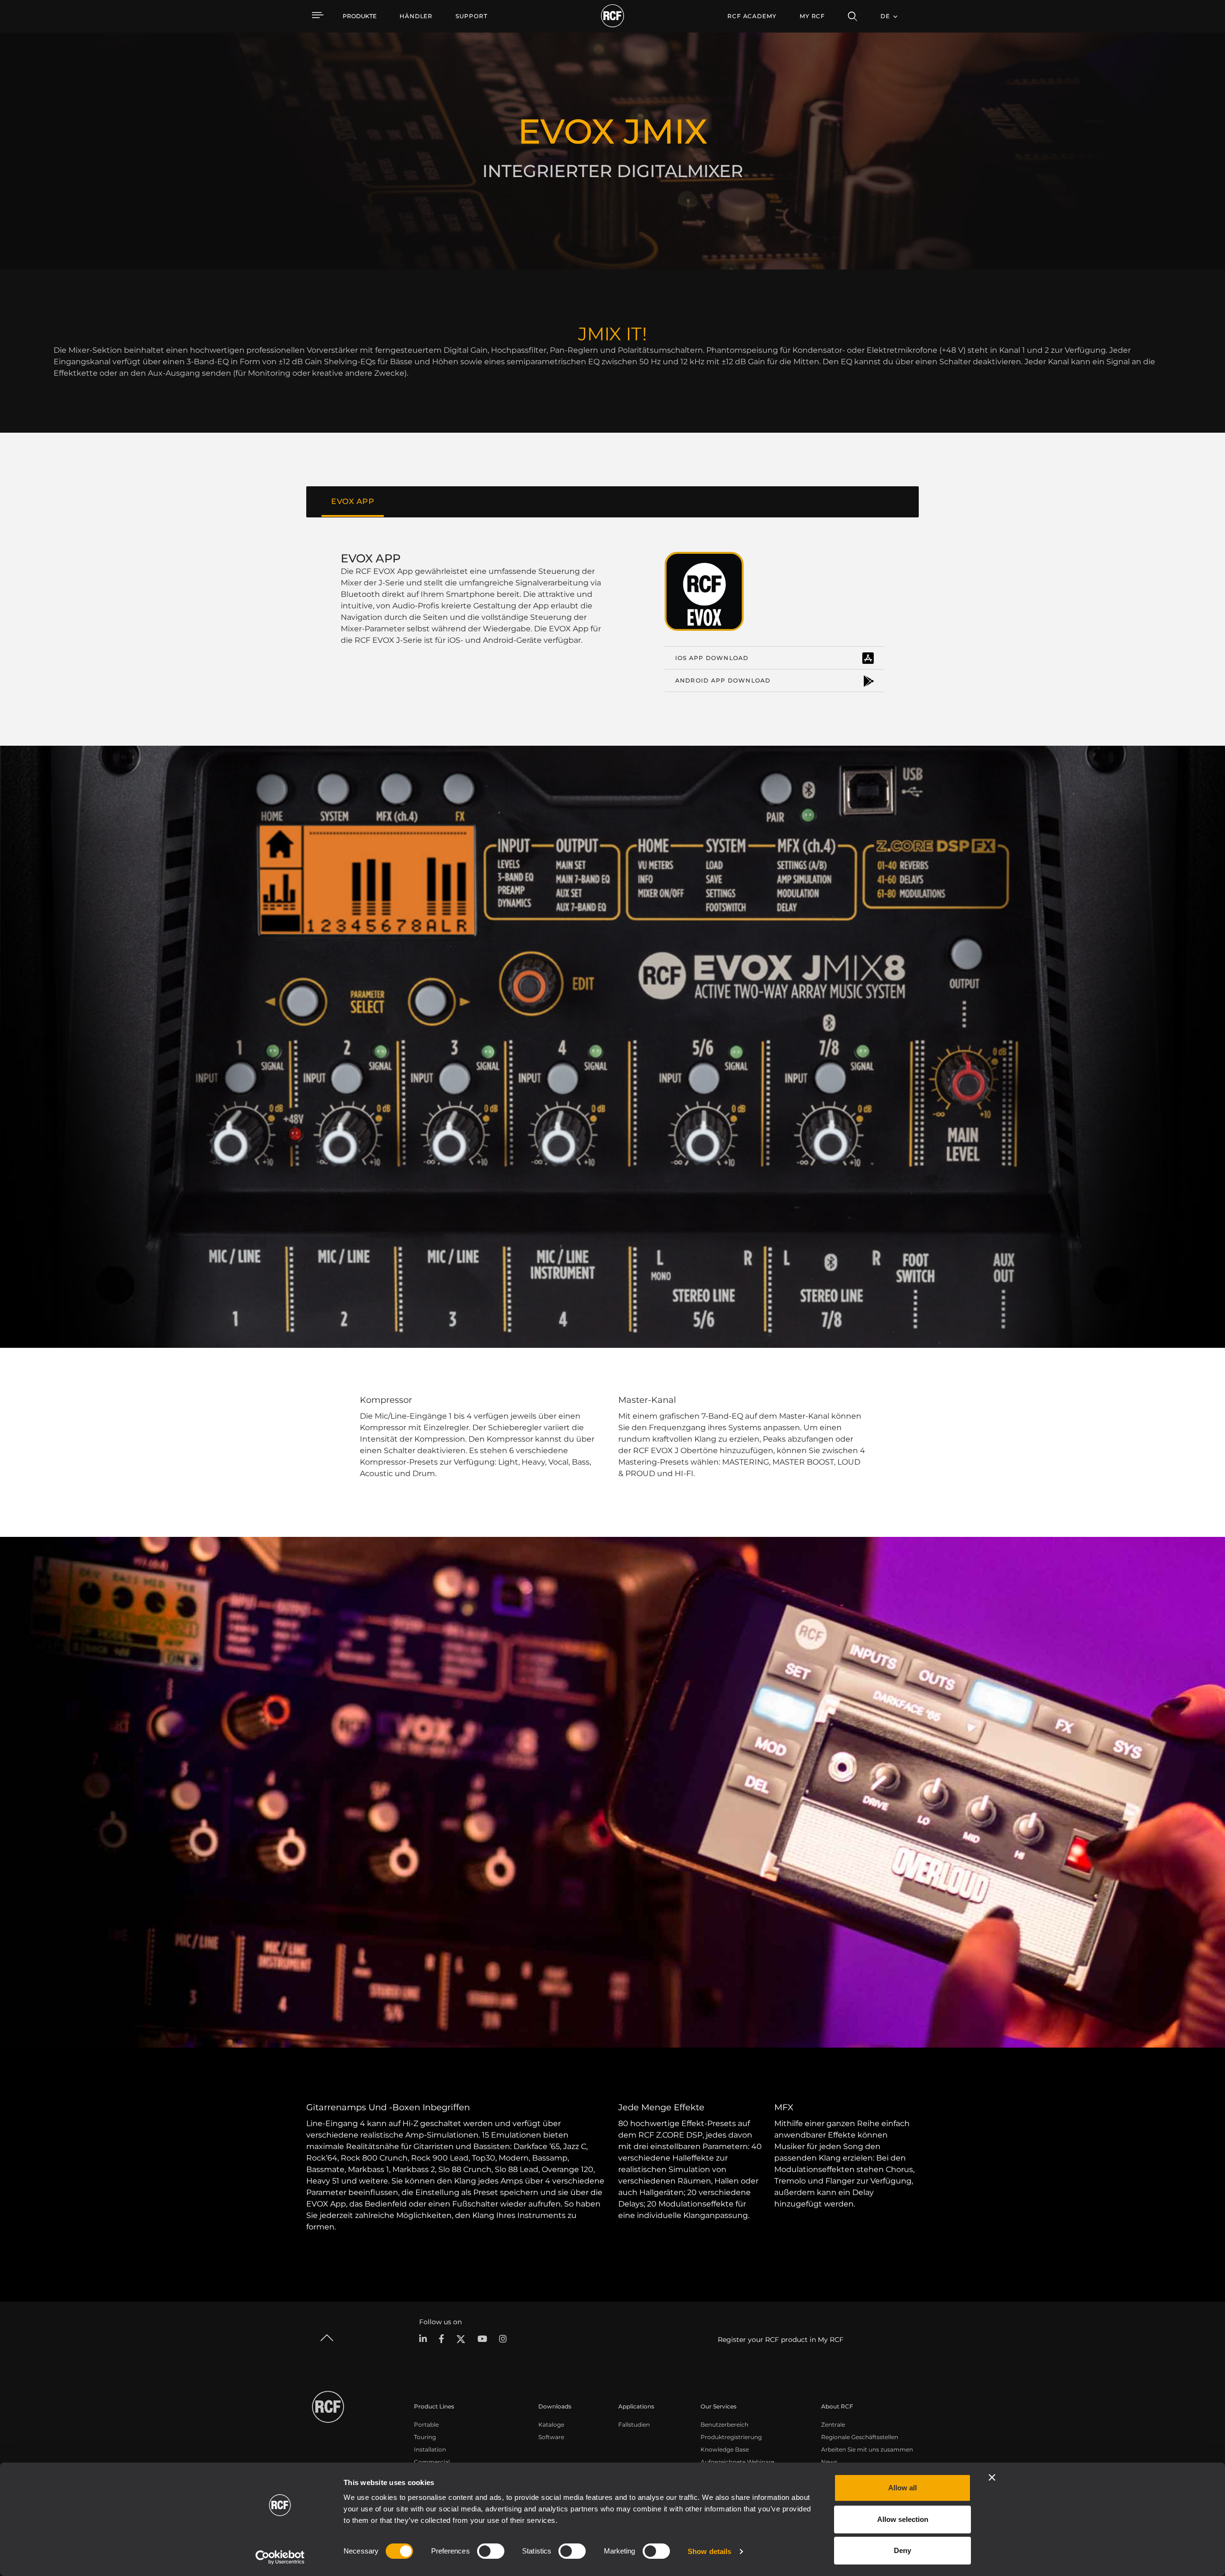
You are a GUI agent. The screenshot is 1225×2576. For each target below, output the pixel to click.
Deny (902, 2550)
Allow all (902, 2488)
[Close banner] (992, 2477)
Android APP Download (723, 680)
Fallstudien (634, 2425)
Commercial (432, 2462)
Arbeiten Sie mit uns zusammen (867, 2449)
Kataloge (551, 2425)
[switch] (491, 2551)
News (829, 2462)
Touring (425, 2437)
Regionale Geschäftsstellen (860, 2437)
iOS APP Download (712, 658)
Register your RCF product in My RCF (781, 2340)
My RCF (812, 16)
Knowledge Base (725, 2449)
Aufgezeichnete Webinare (737, 2462)
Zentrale (833, 2425)
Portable (426, 2425)
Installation (430, 2449)
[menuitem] (416, 16)
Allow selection (903, 2519)
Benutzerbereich (724, 2425)
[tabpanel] (612, 622)
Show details (709, 2551)
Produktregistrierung (731, 2437)
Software (551, 2437)
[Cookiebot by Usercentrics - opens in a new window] (280, 2557)
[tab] (353, 502)
